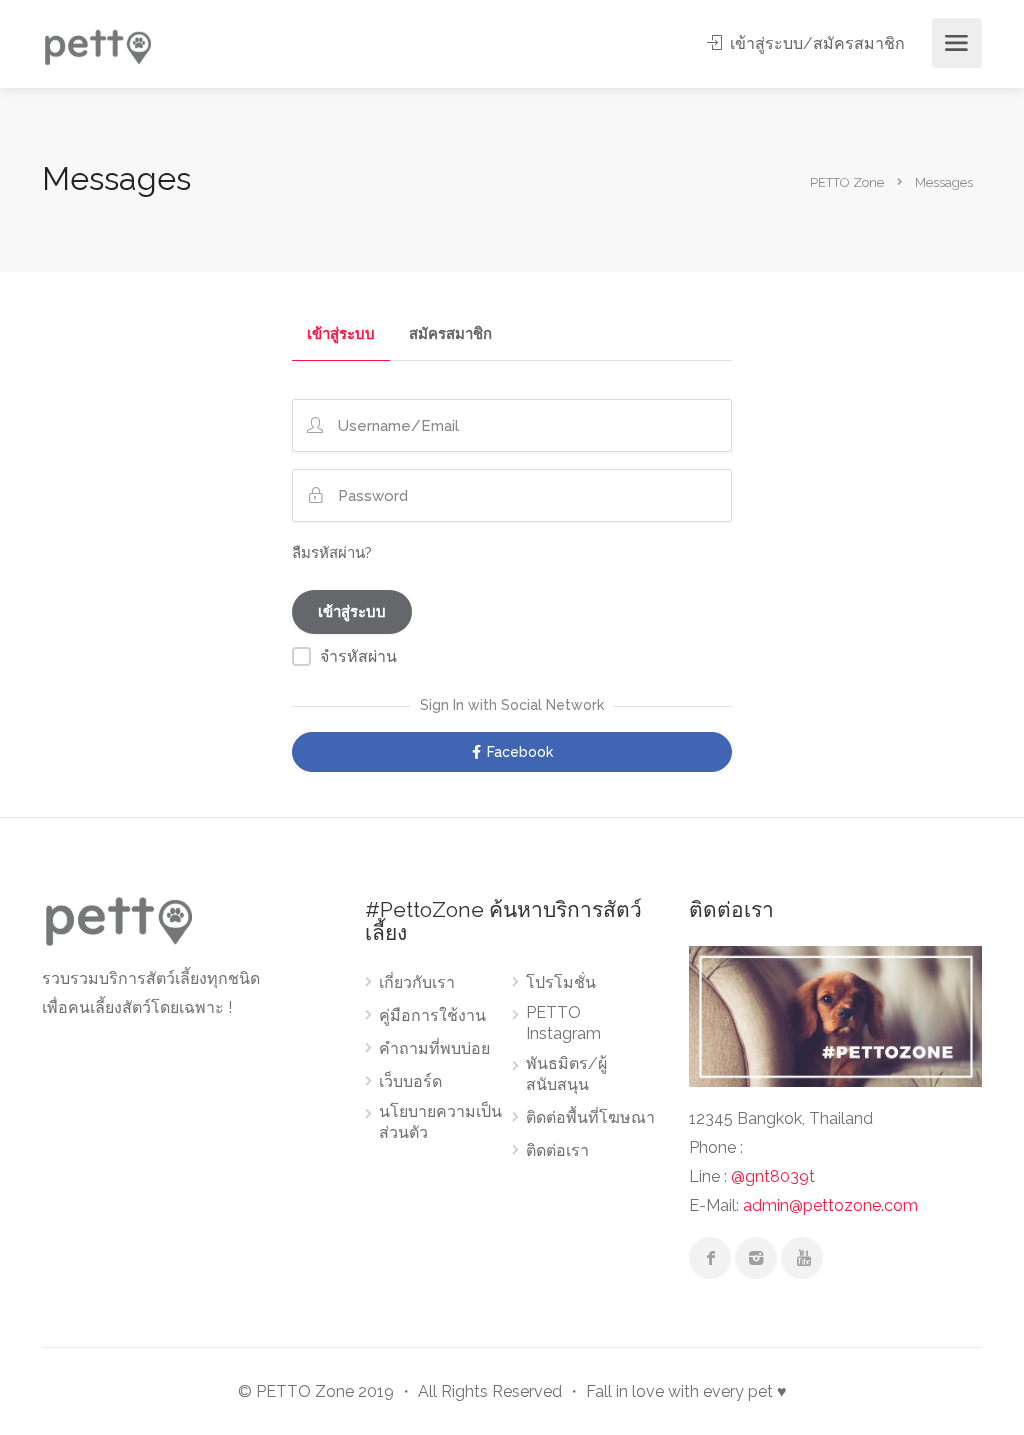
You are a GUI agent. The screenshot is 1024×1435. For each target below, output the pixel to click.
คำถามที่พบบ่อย (434, 1048)
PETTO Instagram (563, 1023)
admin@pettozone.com (830, 1205)
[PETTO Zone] (96, 43)
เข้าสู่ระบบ (341, 335)
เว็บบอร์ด (410, 1081)
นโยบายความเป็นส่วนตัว (440, 1122)
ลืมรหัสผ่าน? (332, 553)
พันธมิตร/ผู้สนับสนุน (566, 1074)
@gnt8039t (773, 1176)
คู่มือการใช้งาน (432, 1015)
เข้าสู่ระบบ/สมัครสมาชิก (815, 43)
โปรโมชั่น (561, 982)
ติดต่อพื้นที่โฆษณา (590, 1117)
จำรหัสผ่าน (358, 656)
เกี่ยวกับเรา (417, 982)
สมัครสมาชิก (450, 335)
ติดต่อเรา (557, 1150)
